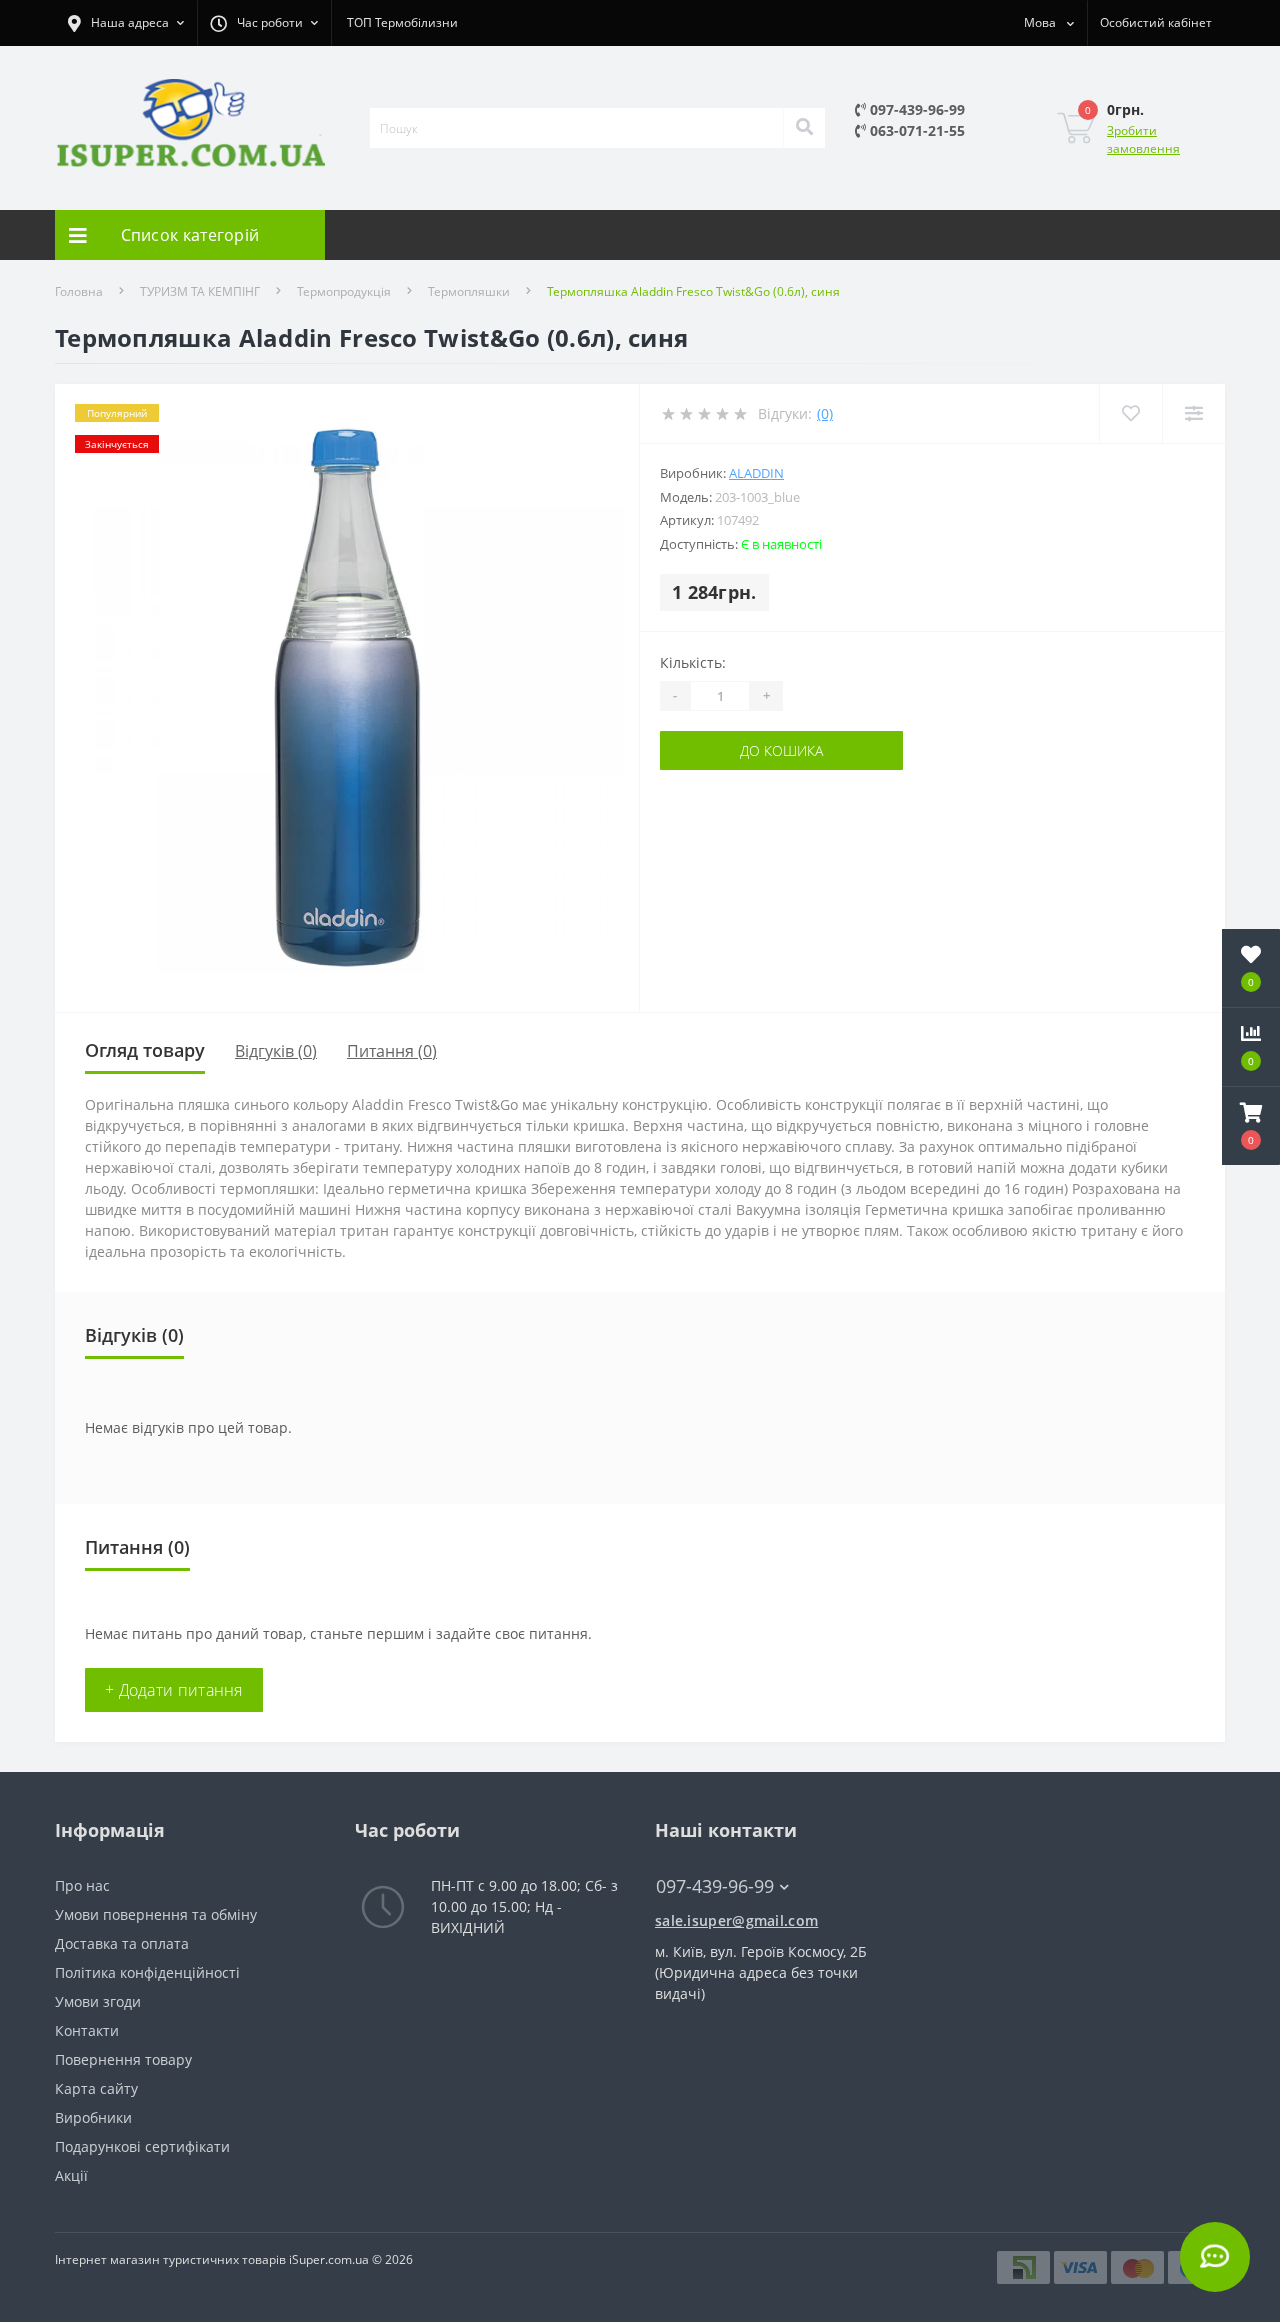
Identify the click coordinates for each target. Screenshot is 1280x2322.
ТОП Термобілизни (402, 22)
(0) (825, 413)
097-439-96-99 (915, 109)
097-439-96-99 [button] (715, 1886)
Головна (79, 291)
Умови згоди (98, 2001)
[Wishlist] (1130, 413)
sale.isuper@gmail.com (736, 1920)
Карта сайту (96, 2088)
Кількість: (693, 662)
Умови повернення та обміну (156, 1914)
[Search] (804, 128)
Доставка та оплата (122, 1943)
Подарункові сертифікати (142, 2146)
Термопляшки (469, 291)
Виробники (93, 2117)
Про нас (82, 1885)
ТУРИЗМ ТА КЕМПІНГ (200, 291)
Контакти (87, 2030)
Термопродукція (344, 291)
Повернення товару (123, 2059)
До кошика (781, 750)
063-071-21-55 (915, 130)
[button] (1251, 1126)
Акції (71, 2175)
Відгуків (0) (276, 1051)
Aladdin (756, 473)
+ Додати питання (174, 1690)
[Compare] (1193, 413)
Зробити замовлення (1143, 139)
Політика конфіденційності (147, 1972)
